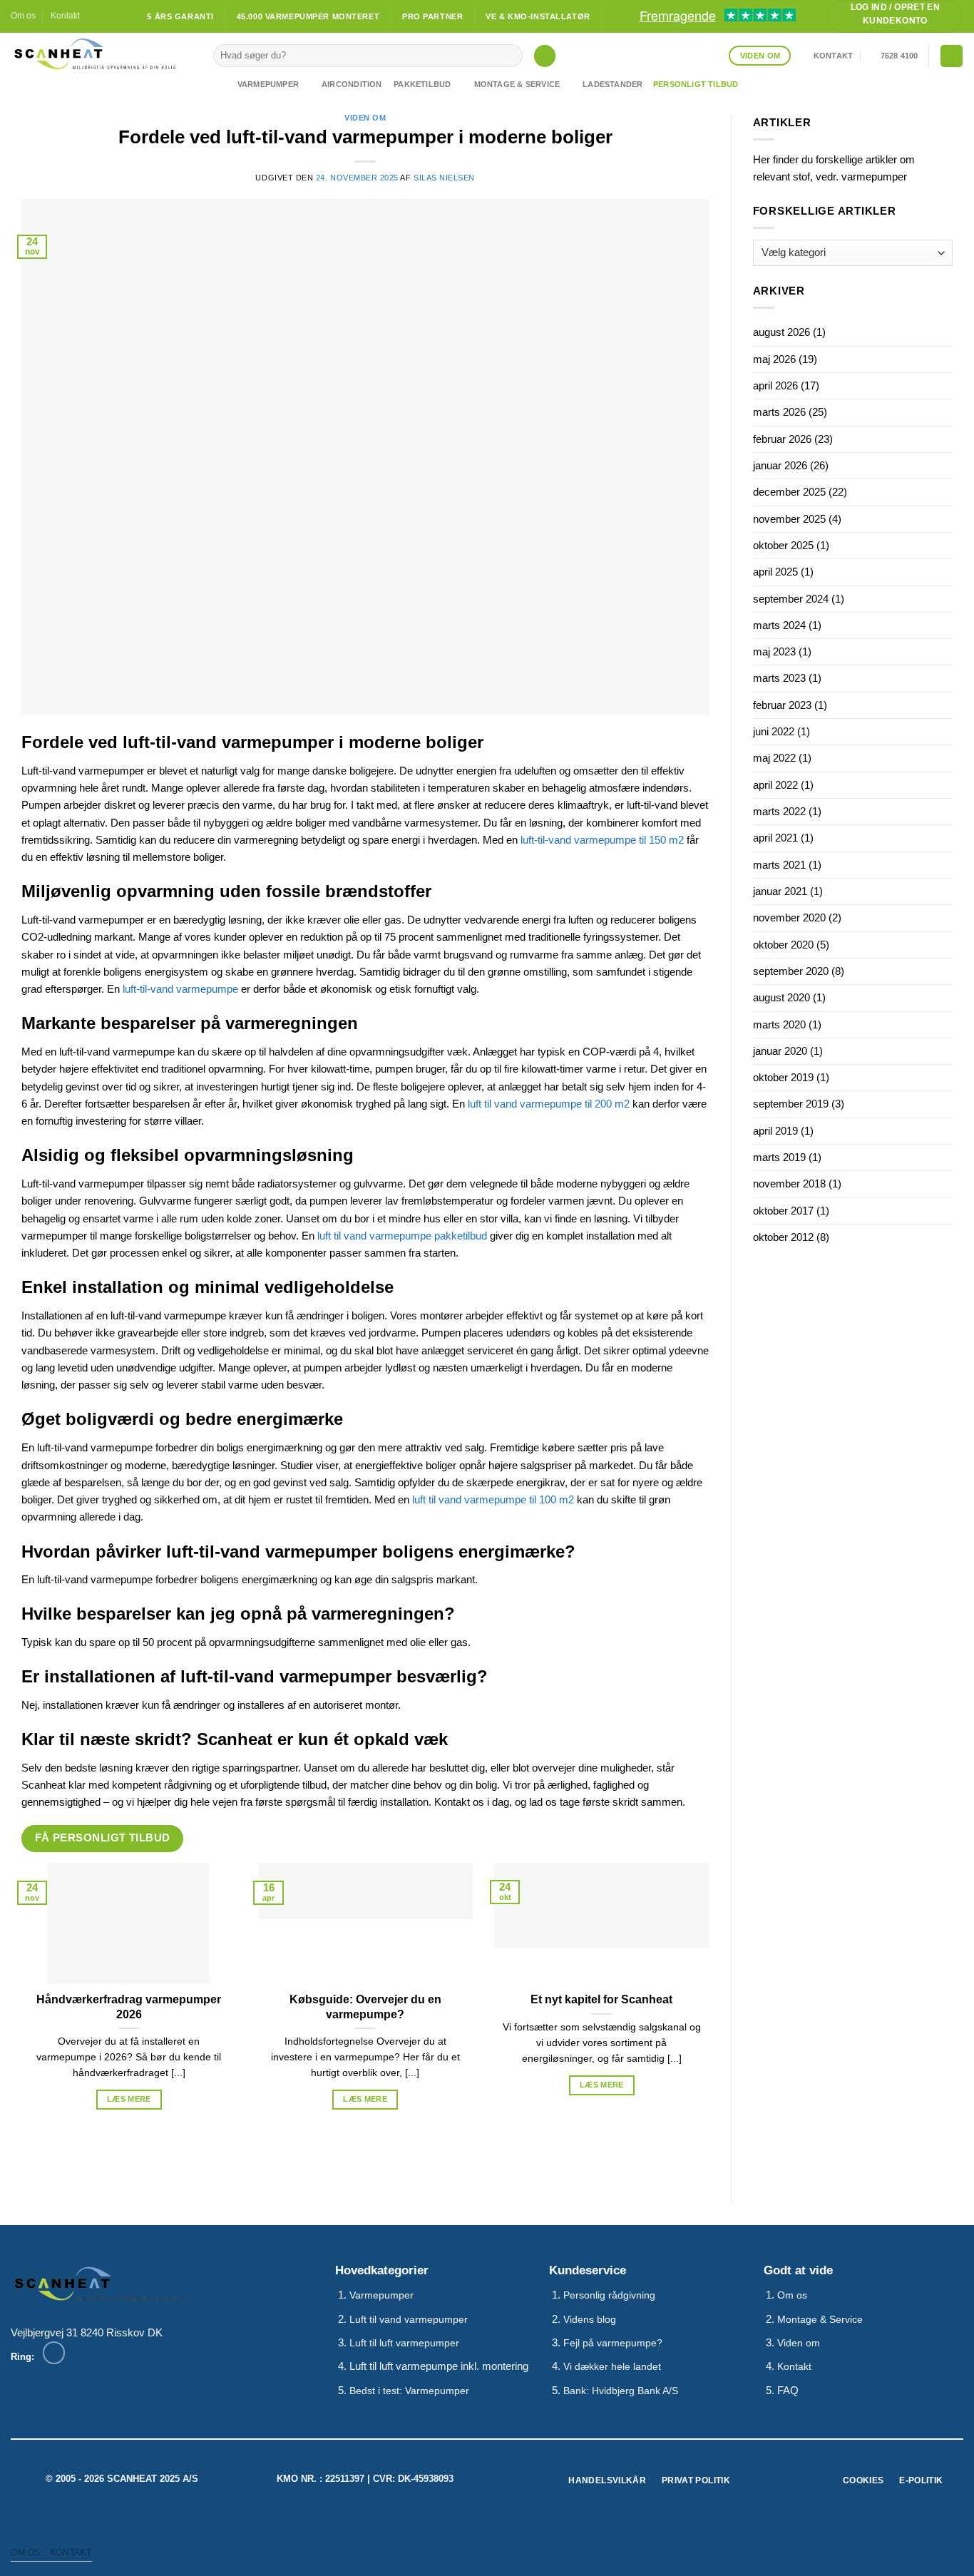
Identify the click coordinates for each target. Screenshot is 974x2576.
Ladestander (612, 84)
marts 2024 (779, 625)
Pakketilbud (422, 84)
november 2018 (789, 1184)
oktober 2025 (783, 545)
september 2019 (791, 1104)
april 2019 (775, 1131)
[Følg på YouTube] (120, 16)
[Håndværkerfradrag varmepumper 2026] (129, 1923)
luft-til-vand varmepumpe (180, 989)
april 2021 (775, 838)
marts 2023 (779, 678)
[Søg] (545, 56)
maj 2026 (774, 359)
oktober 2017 (783, 1211)
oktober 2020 (783, 945)
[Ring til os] (54, 2352)
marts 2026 (779, 412)
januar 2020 (780, 1051)
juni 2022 (774, 731)
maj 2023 (774, 651)
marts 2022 (779, 811)
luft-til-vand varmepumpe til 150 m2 (602, 840)
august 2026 (781, 332)
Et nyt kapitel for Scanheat (601, 1999)
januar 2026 (780, 465)
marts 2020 (779, 1024)
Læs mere (129, 2099)
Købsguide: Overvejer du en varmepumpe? (365, 2007)
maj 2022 (774, 758)
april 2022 (775, 785)
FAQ (788, 2390)
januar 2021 (780, 891)
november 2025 (789, 519)
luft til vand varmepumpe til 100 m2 (493, 1499)
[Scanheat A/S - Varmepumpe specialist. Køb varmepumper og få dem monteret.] (101, 54)
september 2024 (791, 599)
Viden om (365, 118)
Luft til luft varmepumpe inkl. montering (439, 2366)
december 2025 (789, 492)
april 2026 (775, 385)
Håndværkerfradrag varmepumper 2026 (129, 2007)
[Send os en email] (107, 16)
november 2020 (789, 918)
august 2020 (781, 997)
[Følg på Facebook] (94, 16)
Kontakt (65, 16)
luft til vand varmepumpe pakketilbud (402, 1236)
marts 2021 (779, 865)
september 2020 (791, 971)
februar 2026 (782, 439)
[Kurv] (951, 56)
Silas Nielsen (444, 178)
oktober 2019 (783, 1077)
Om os (23, 16)
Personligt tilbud (696, 84)
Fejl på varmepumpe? (613, 2343)
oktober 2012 (783, 1237)
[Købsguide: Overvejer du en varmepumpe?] (366, 1923)
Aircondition (352, 84)
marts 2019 (779, 1157)
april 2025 (775, 572)
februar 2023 (782, 705)
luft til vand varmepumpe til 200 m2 (549, 1104)
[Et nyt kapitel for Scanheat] (602, 1923)
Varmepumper (268, 84)
